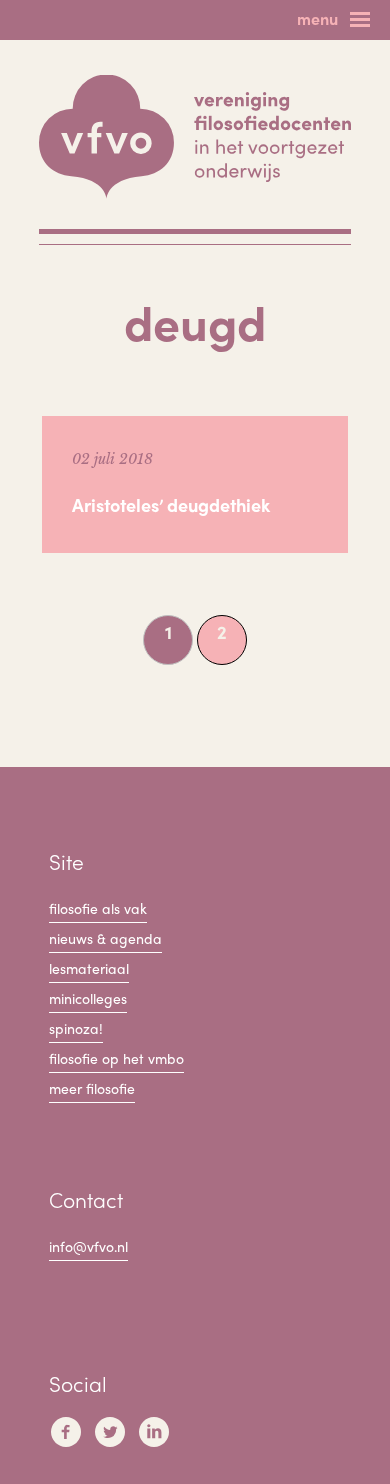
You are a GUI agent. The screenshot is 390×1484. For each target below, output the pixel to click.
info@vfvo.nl (88, 1246)
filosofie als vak (98, 908)
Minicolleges (88, 998)
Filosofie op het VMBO (116, 1058)
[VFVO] (195, 137)
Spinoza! (76, 1028)
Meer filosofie (92, 1088)
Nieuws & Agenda (105, 938)
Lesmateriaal (89, 968)
